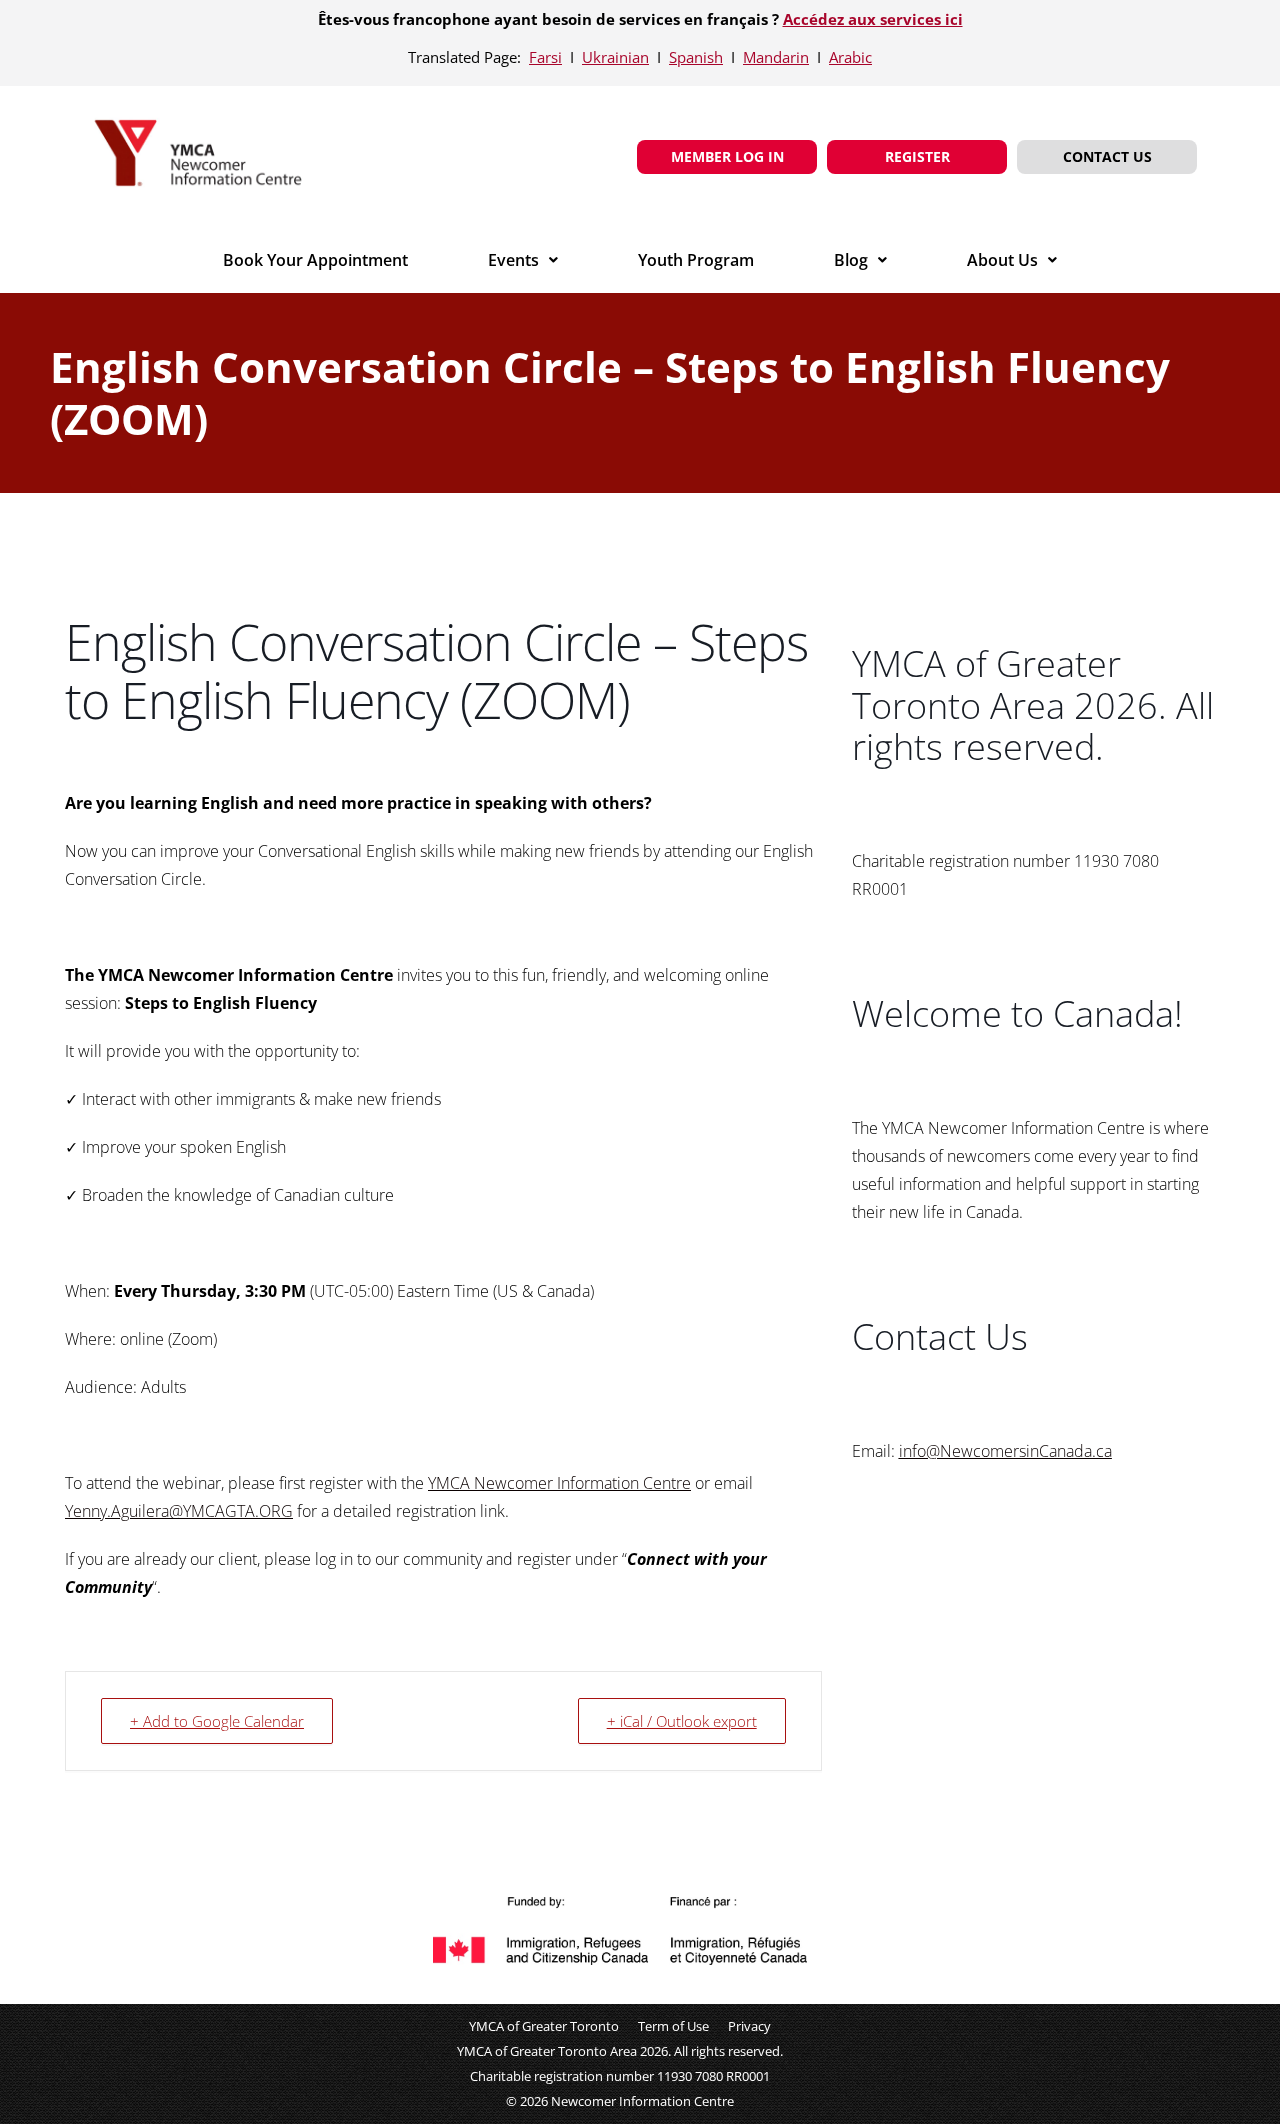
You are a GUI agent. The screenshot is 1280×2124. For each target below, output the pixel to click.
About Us (1002, 260)
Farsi (545, 57)
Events (513, 260)
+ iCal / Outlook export (682, 1721)
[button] (523, 260)
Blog (851, 260)
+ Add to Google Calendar (217, 1721)
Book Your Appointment (315, 260)
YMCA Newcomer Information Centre (559, 1483)
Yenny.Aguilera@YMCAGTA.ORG (179, 1511)
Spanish (696, 57)
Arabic (850, 57)
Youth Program (696, 260)
